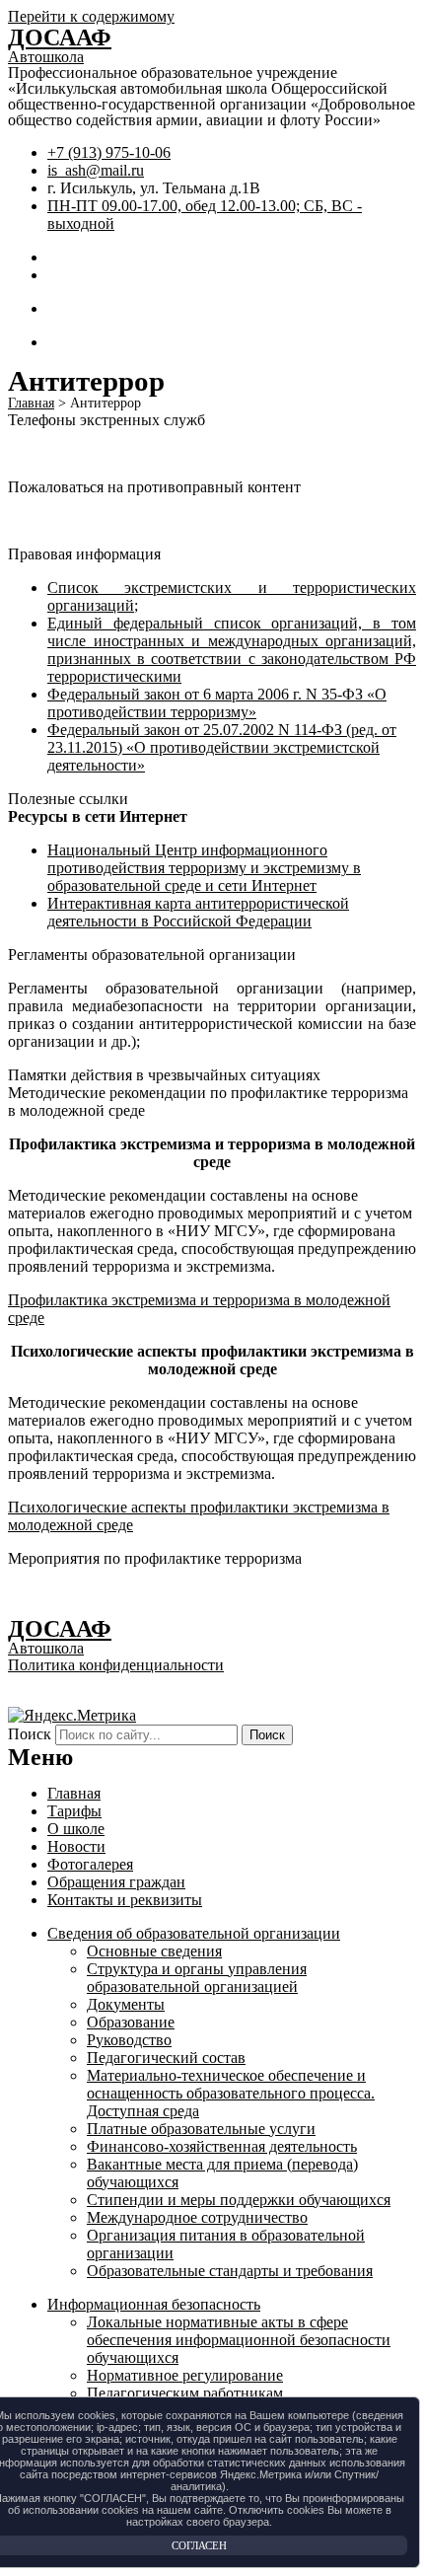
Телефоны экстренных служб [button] (106, 420)
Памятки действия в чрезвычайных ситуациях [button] (164, 1075)
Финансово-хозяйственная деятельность (222, 2146)
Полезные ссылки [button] (68, 799)
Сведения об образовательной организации (194, 1933)
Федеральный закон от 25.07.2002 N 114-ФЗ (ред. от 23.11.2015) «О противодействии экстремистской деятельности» (222, 747)
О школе (76, 1829)
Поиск (30, 1734)
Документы (126, 2004)
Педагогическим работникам (185, 2393)
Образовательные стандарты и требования (230, 2271)
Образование (131, 2022)
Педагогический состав (166, 2058)
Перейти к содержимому (91, 16)
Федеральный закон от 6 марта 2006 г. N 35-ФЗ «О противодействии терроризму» (217, 703)
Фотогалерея (90, 1864)
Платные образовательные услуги (201, 2129)
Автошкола (46, 57)
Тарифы (74, 1811)
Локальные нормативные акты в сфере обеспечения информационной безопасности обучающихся (239, 2340)
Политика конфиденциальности (116, 1665)
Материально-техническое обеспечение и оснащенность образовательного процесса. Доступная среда (231, 2093)
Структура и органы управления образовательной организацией (197, 1978)
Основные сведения (154, 1951)
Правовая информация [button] (84, 554)
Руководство (129, 2040)
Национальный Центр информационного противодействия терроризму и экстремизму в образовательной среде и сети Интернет (204, 868)
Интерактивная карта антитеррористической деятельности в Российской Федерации (198, 912)
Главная (74, 1793)
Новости (76, 1846)
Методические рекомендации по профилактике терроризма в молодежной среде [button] (208, 1102)
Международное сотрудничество (197, 2217)
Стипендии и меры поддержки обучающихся (239, 2200)
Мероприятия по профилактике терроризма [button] (155, 1558)
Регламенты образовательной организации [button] (152, 955)
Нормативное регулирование (185, 2375)
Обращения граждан (116, 1882)
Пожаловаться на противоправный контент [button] (154, 487)
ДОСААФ (60, 37)
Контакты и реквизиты (125, 1900)
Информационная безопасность (154, 2304)
